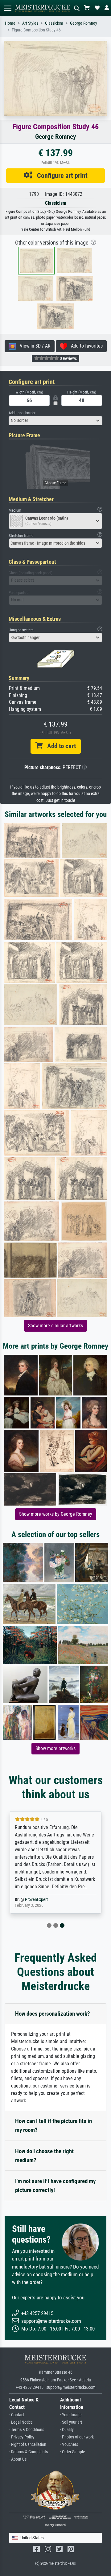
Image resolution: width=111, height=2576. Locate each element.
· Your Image (71, 2415)
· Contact (17, 2415)
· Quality (67, 2430)
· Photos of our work (77, 2437)
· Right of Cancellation (28, 2444)
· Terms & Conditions (27, 2430)
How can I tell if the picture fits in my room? (53, 2125)
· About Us (18, 2459)
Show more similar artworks (55, 1326)
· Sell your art (71, 2422)
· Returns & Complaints (29, 2452)
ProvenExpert (36, 1900)
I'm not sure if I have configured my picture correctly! (55, 2186)
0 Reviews (68, 358)
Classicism (54, 23)
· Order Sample (73, 2452)
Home (10, 23)
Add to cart (59, 746)
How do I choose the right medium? (44, 2156)
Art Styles (30, 23)
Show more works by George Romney (56, 1514)
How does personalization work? (53, 2014)
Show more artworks (55, 1748)
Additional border (22, 413)
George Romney (84, 23)
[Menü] (7, 8)
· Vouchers (69, 2444)
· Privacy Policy (22, 2437)
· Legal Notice (21, 2422)
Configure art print (60, 175)
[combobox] (55, 421)
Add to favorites (85, 346)
